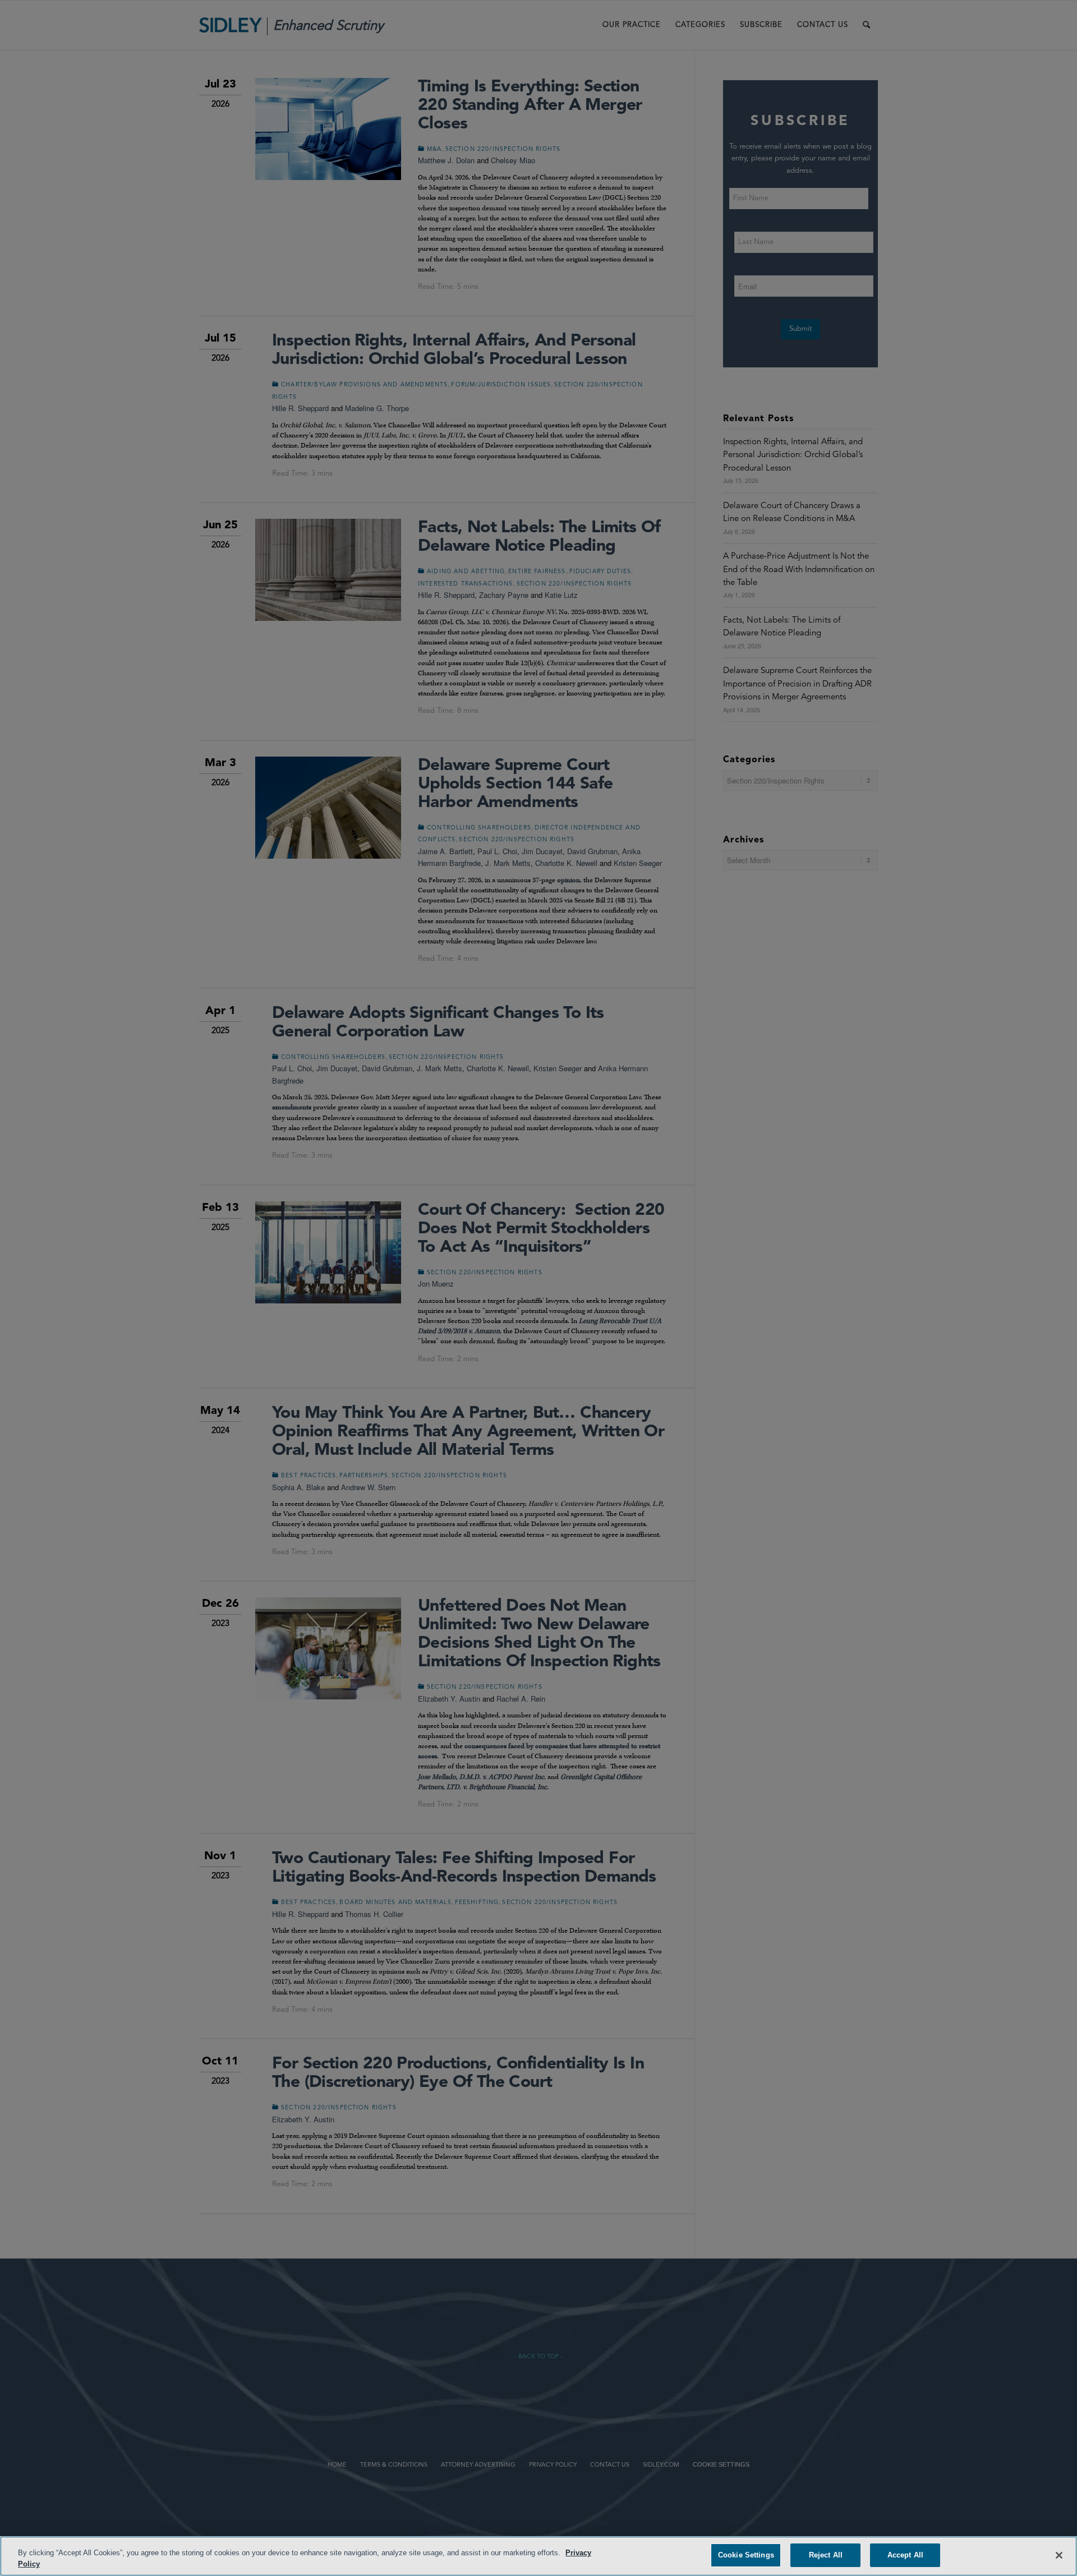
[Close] (1059, 2555)
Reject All (826, 2555)
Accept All (905, 2555)
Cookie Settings (746, 2555)
